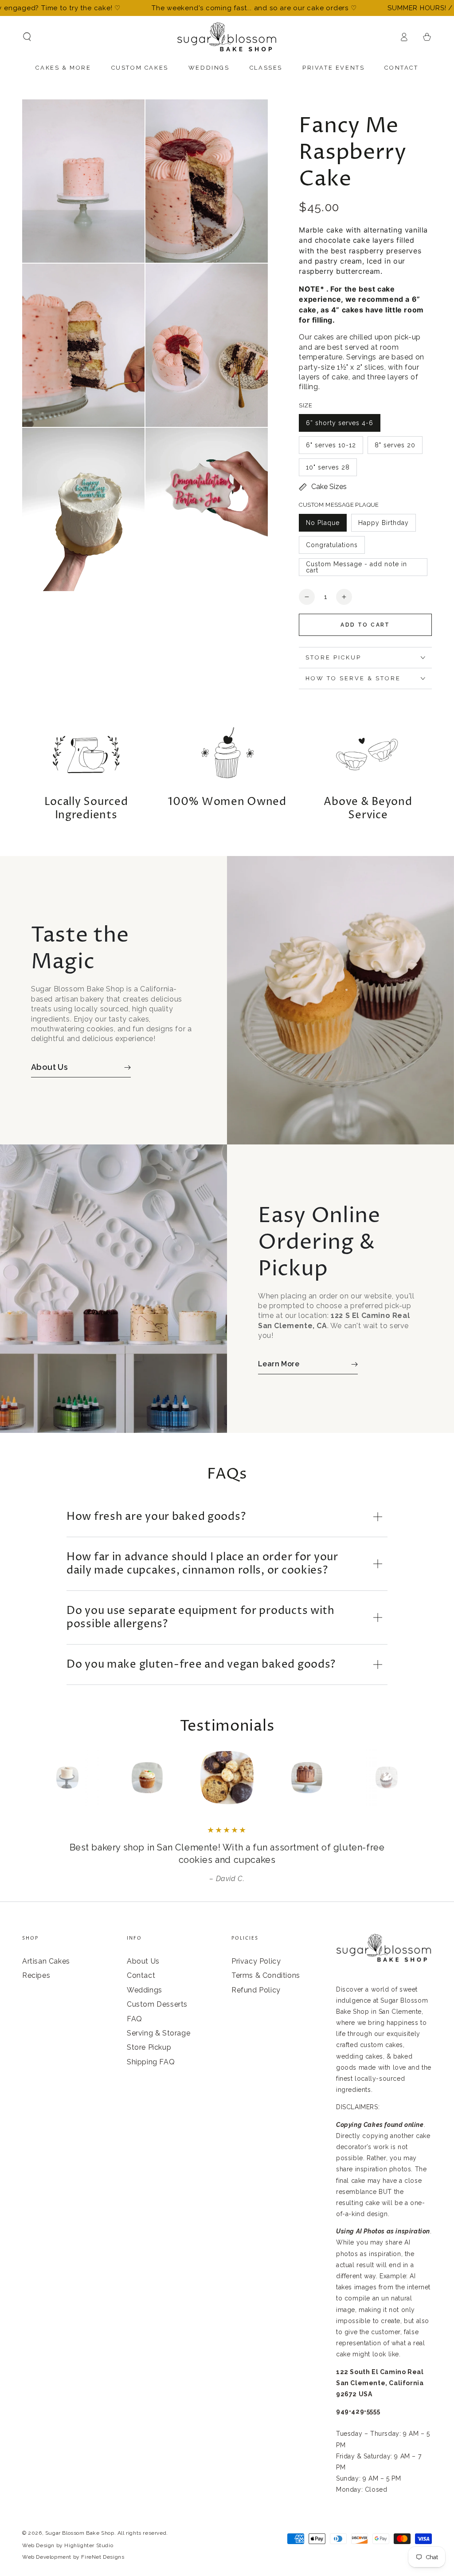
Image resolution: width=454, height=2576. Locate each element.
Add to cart (365, 625)
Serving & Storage (159, 2033)
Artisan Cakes (46, 1961)
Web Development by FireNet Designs (73, 2557)
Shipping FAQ (151, 2062)
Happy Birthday (384, 523)
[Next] (407, 1778)
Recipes (36, 1975)
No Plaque (323, 523)
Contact (141, 1975)
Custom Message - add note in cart (356, 567)
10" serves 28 (328, 467)
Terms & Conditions (266, 1975)
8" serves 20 (395, 445)
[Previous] (47, 1778)
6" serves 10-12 (331, 445)
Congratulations (332, 545)
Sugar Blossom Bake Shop (80, 2533)
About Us (143, 1961)
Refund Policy (256, 1990)
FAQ (135, 2019)
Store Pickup (149, 2047)
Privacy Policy (256, 1961)
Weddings (145, 1990)
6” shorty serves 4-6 (340, 423)
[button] (27, 37)
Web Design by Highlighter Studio (68, 2545)
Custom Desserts (157, 2004)
